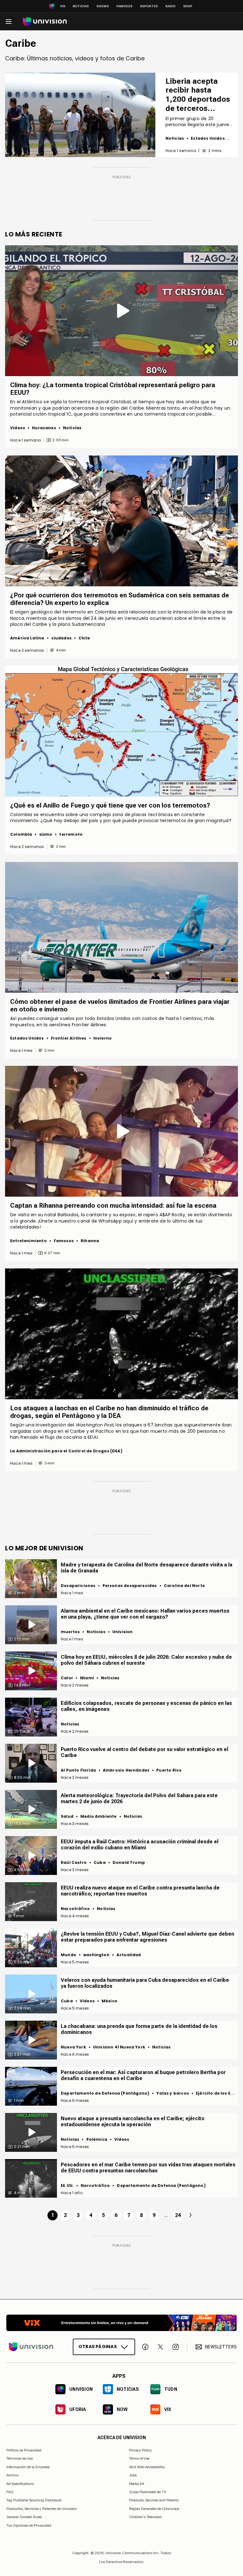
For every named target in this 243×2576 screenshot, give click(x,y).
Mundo (69, 1955)
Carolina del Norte (184, 1586)
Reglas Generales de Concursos (154, 2509)
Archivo (12, 2475)
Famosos (125, 6)
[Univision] (45, 22)
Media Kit (137, 2483)
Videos (18, 428)
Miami (87, 1678)
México (109, 2001)
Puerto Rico (169, 1770)
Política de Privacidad (24, 2450)
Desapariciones (78, 1586)
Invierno (103, 1038)
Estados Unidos (208, 138)
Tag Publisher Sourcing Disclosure (34, 2500)
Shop (188, 6)
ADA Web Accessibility (147, 2467)
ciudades (61, 638)
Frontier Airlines (69, 1038)
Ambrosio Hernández (126, 1770)
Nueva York (73, 2047)
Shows (103, 6)
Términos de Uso (20, 2458)
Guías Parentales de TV (148, 2492)
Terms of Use (139, 2458)
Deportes (149, 6)
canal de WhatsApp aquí (105, 1221)
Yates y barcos (173, 2093)
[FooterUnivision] (31, 2347)
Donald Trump (129, 1862)
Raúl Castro (74, 1862)
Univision (123, 1632)
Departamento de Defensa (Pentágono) (105, 2093)
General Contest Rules (24, 2517)
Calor (67, 1678)
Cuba (100, 1862)
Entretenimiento (28, 1241)
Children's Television (146, 2517)
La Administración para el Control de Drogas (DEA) (66, 1451)
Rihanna (90, 1241)
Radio (171, 6)
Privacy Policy (140, 2450)
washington (96, 1955)
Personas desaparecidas (130, 1586)
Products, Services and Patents (154, 2500)
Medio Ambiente (99, 1816)
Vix (63, 6)
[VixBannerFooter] (121, 2323)
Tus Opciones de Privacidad (29, 2525)
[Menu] (9, 21)
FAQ (10, 2492)
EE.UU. (67, 2185)
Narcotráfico (75, 1909)
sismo (46, 834)
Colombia (21, 834)
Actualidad (129, 1955)
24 (178, 2215)
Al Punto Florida (78, 1770)
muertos (70, 1632)
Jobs (133, 2475)
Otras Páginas (98, 2347)
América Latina (27, 638)
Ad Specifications (20, 2483)
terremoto (71, 834)
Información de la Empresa (28, 2467)
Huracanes (44, 428)
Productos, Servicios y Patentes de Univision (42, 2509)
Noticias (81, 6)
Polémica (97, 2139)
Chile (84, 638)
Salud (67, 1816)
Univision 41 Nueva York (119, 2047)
